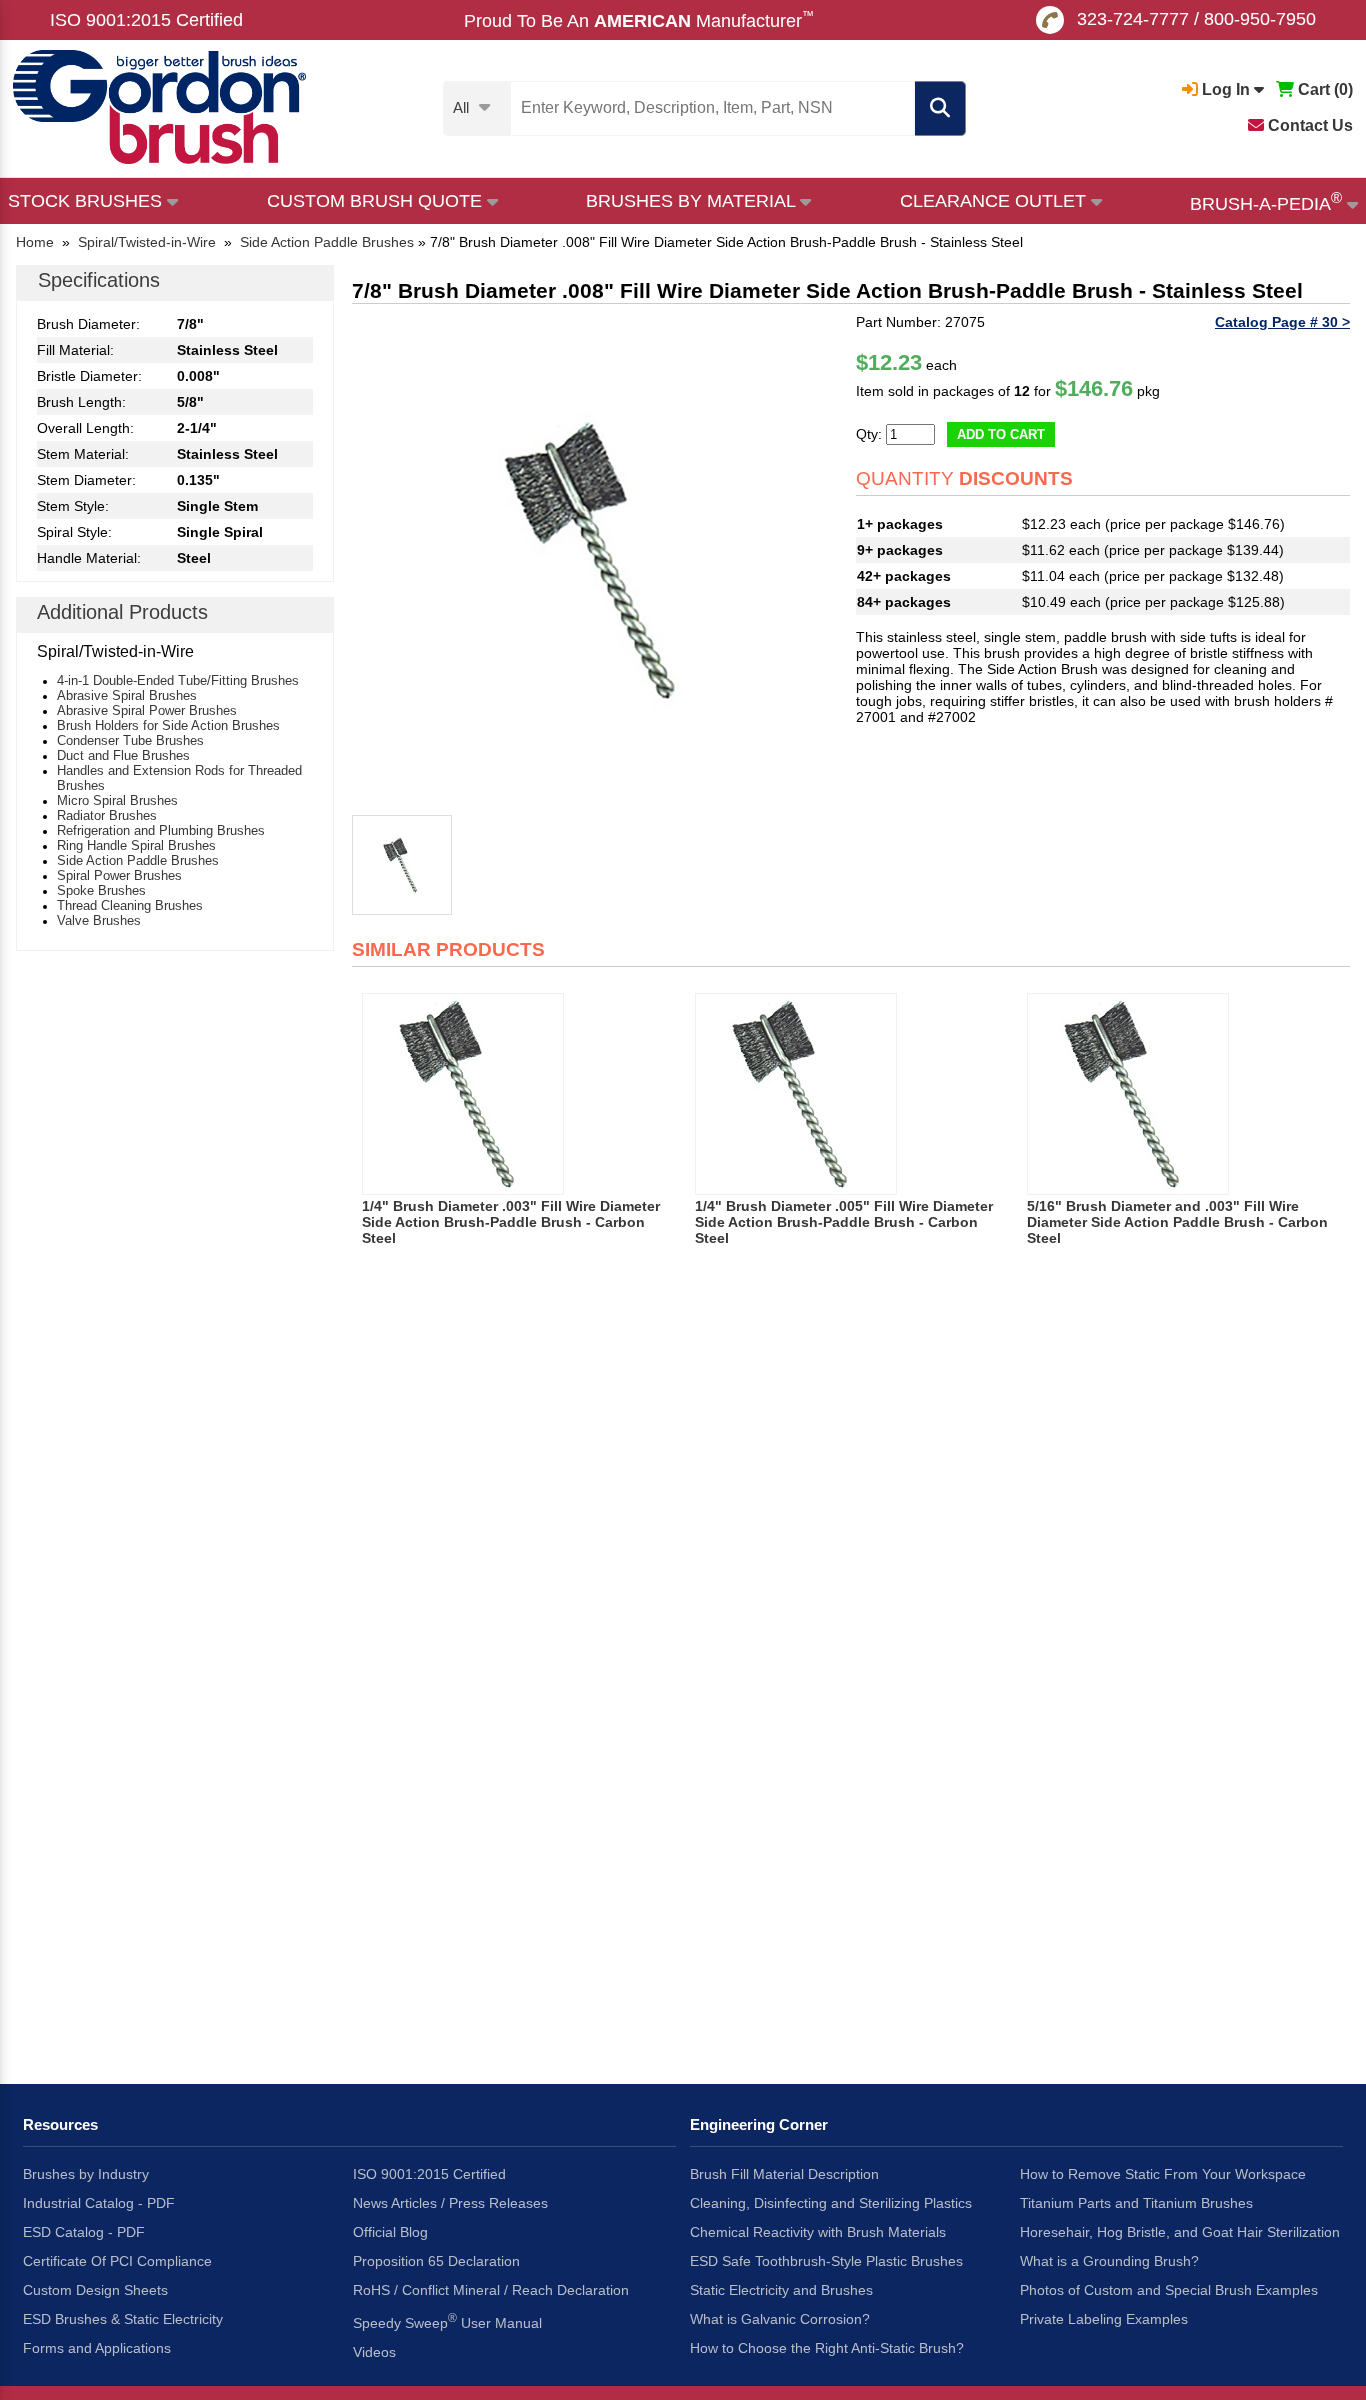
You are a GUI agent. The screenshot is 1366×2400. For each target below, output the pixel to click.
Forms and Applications (97, 2348)
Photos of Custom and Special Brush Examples (1169, 2290)
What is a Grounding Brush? (1109, 2261)
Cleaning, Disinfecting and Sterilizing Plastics (831, 2203)
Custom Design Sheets (95, 2290)
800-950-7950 (1260, 19)
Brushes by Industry (86, 2174)
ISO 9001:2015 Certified (146, 20)
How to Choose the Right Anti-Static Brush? (827, 2348)
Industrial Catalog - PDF (99, 2203)
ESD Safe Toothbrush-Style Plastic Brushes (826, 2261)
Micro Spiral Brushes (117, 800)
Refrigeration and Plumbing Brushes (161, 830)
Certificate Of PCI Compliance (117, 2261)
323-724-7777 (1133, 19)
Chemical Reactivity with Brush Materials (818, 2232)
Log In (1226, 89)
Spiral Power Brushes (119, 875)
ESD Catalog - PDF (84, 2232)
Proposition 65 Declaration (436, 2261)
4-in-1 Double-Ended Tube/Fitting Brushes (178, 680)
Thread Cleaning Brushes (130, 905)
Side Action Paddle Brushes (138, 860)
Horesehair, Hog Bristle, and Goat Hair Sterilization (1180, 2232)
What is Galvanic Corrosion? (780, 2319)
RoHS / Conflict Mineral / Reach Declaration (491, 2290)
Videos (374, 2352)
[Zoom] (599, 561)
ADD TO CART (1001, 434)
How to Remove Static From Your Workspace (1163, 2174)
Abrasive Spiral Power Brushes (147, 710)
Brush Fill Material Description (784, 2174)
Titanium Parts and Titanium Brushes (1136, 2203)
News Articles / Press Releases (450, 2203)
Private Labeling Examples (1104, 2319)
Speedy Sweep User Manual (447, 2321)
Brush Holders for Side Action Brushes (168, 725)
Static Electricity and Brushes (781, 2290)
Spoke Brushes (101, 890)
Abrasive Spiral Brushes (127, 695)
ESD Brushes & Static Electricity (123, 2319)
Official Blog (390, 2232)
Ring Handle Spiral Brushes (136, 845)
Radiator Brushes (107, 815)
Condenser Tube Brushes (130, 740)
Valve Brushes (99, 920)
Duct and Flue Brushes (123, 755)
